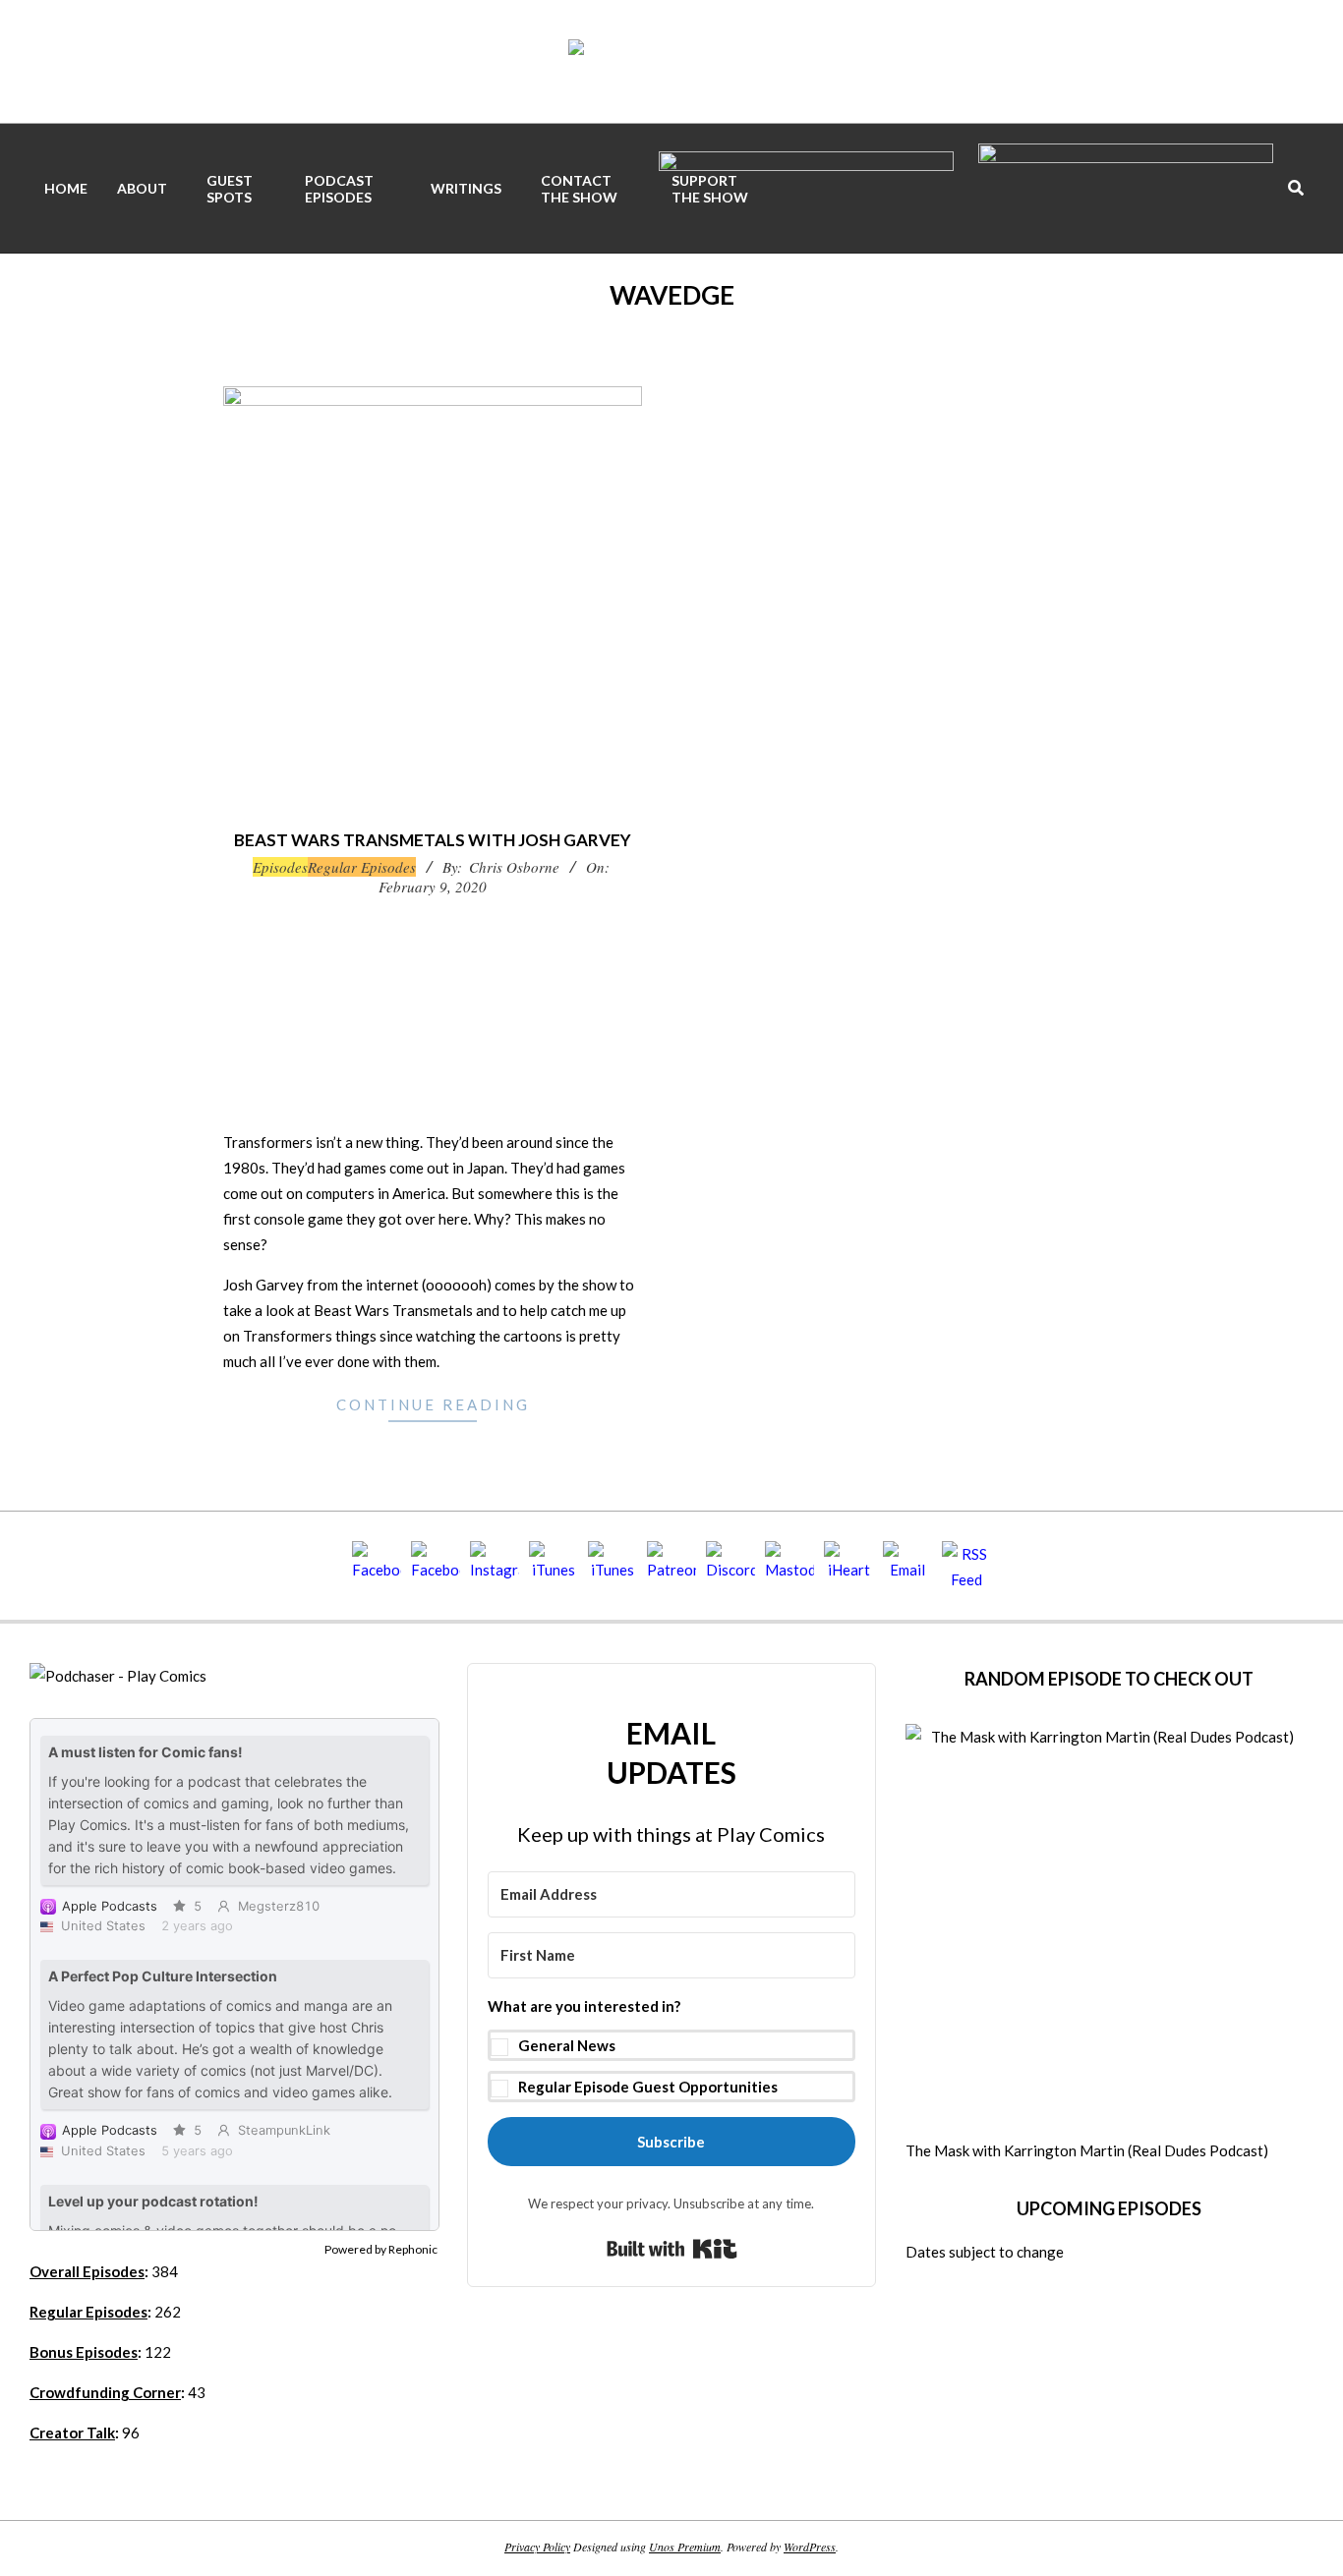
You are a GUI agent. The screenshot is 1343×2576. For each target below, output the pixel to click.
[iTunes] (554, 1566)
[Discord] (730, 1566)
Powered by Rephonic (381, 2249)
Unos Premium (685, 2547)
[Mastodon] (789, 1566)
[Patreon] (671, 1566)
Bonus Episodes (84, 2352)
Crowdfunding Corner (105, 2392)
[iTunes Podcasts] (613, 1566)
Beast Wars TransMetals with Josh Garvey (433, 840)
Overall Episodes (87, 2271)
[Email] (907, 1566)
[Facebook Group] (436, 1566)
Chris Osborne (514, 867)
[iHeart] (848, 1566)
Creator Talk (72, 2433)
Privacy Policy (537, 2547)
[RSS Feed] (966, 1566)
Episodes (280, 867)
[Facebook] (377, 1566)
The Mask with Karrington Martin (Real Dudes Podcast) (1087, 2150)
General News (567, 2045)
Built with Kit (672, 2249)
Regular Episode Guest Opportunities (648, 2087)
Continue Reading (433, 1404)
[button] (671, 2047)
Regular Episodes (362, 867)
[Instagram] (495, 1566)
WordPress (810, 2547)
